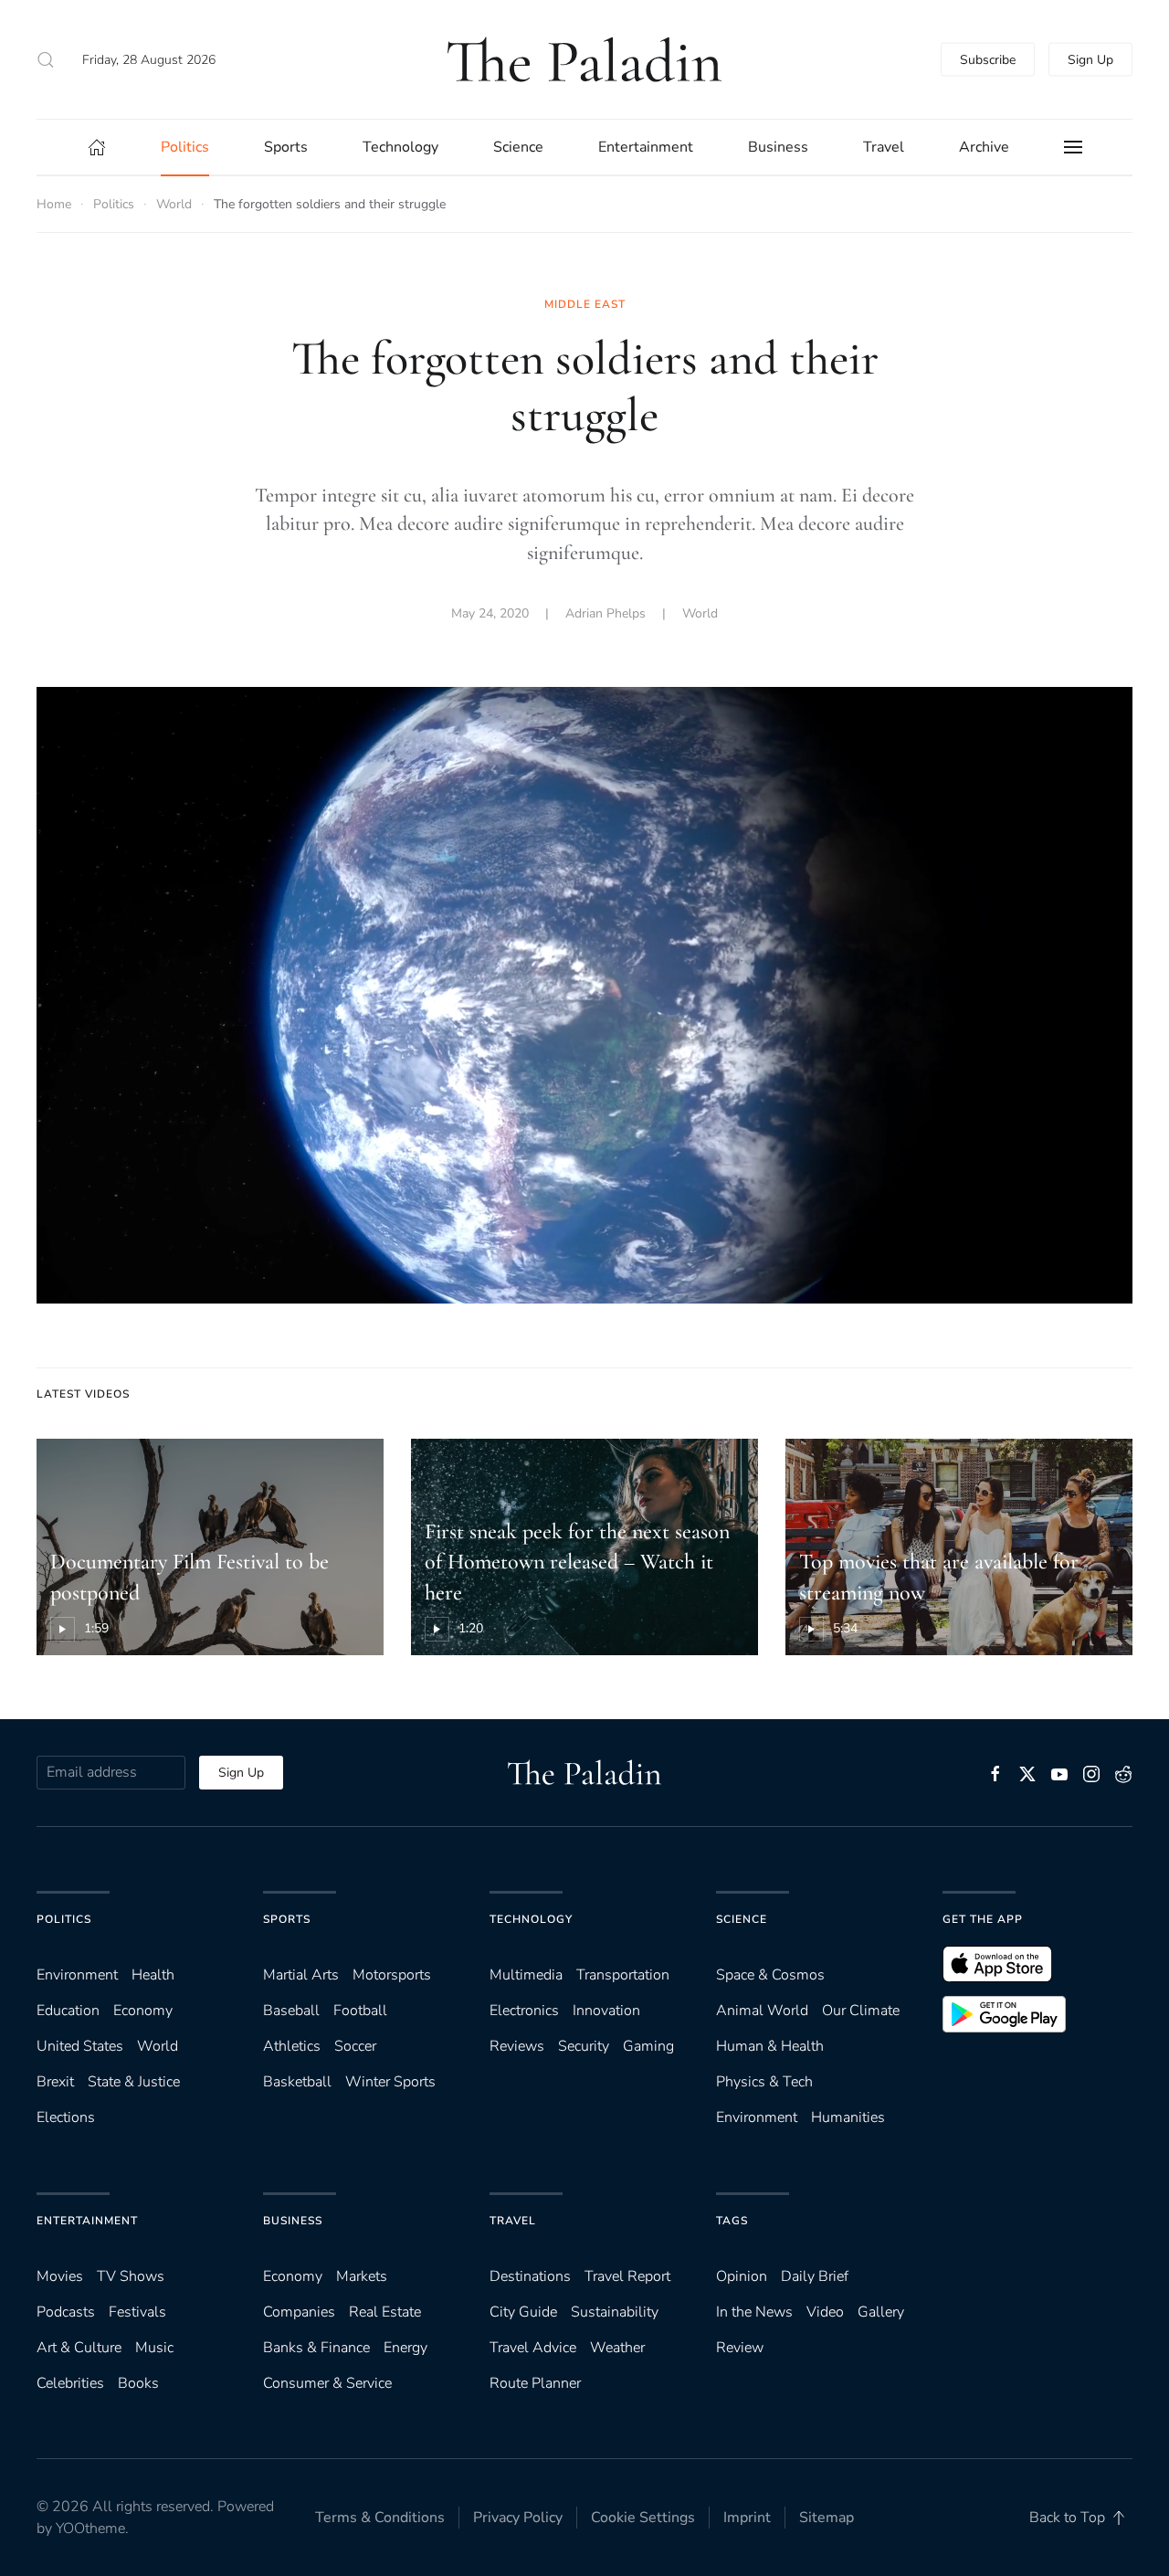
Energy (405, 2348)
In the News (754, 2312)
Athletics (292, 2046)
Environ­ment (77, 1975)
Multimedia (526, 1975)
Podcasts (66, 2312)
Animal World (762, 2011)
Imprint (747, 2518)
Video (825, 2312)
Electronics (524, 2011)
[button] (46, 59)
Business (293, 2221)
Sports (287, 1919)
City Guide (523, 2312)
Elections (66, 2117)
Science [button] (518, 147)
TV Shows (131, 2276)
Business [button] (778, 147)
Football (360, 2011)
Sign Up (1090, 60)
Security (584, 2046)
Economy (143, 2011)
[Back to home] (584, 59)
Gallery (881, 2312)
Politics (64, 1919)
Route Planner (535, 2383)
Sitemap (827, 2518)
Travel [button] (884, 147)
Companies (299, 2312)
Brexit (55, 2082)
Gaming (648, 2046)
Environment (757, 2117)
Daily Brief (815, 2276)
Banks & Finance (316, 2348)
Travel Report (627, 2276)
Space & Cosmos (770, 1975)
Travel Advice (533, 2348)
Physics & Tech (764, 2082)
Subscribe (988, 60)
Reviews (517, 2046)
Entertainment (87, 2221)
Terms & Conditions (380, 2518)
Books (138, 2383)
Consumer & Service (327, 2383)
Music (154, 2348)
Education (68, 2011)
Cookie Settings (643, 2518)
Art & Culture (79, 2348)
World (700, 613)
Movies (60, 2276)
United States (80, 2046)
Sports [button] (286, 147)
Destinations (530, 2276)
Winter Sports (390, 2082)
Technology (531, 1919)
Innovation (606, 2011)
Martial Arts (301, 1975)
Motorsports (392, 1975)
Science (742, 1919)
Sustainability (615, 2312)
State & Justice (134, 2082)
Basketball (297, 2082)
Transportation (623, 1975)
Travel (513, 2221)
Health (153, 1975)
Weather (617, 2348)
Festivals (137, 2312)
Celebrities (70, 2383)
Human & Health (770, 2046)
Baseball (291, 2011)
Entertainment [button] (646, 147)
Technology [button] (400, 147)
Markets (362, 2276)
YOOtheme (90, 2528)
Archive (984, 147)
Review (740, 2348)
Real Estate (385, 2312)
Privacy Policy (518, 2518)
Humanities (848, 2117)
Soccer (355, 2046)
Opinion (742, 2276)
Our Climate (861, 2011)
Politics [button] (185, 147)
